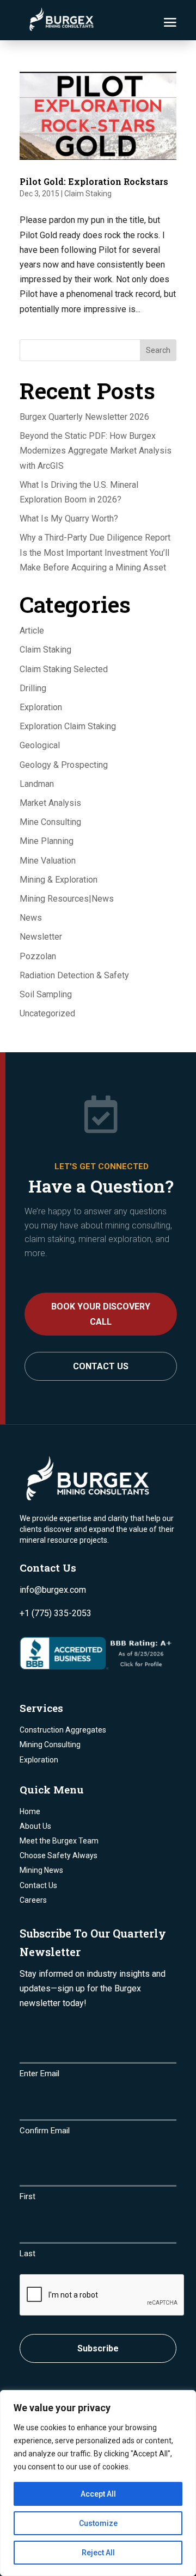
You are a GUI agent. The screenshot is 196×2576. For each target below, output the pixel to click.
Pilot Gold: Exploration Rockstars (94, 181)
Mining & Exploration (59, 880)
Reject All (98, 2553)
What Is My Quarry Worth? (69, 519)
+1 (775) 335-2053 (56, 1613)
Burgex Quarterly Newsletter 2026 (84, 417)
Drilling (33, 688)
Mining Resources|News (67, 899)
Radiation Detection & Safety (74, 975)
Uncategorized (47, 1013)
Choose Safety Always (59, 1855)
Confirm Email (45, 2131)
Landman (37, 784)
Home (30, 1811)
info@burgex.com (53, 1590)
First (27, 2196)
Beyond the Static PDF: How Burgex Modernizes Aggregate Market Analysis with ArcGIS (96, 451)
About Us (35, 1826)
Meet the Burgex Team (59, 1841)
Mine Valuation (48, 861)
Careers (33, 1900)
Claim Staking (88, 194)
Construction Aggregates (63, 1730)
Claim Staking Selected (64, 669)
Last (27, 2254)
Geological (40, 745)
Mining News (41, 1870)
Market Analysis (50, 803)
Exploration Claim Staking (68, 726)
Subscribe (98, 2348)
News (31, 918)
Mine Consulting (50, 822)
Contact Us (101, 1366)
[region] (98, 2483)
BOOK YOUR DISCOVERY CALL (101, 1314)
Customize (98, 2523)
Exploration (41, 707)
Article (32, 631)
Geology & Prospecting (64, 765)
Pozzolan (38, 956)
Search (158, 350)
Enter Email (39, 2074)
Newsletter (41, 937)
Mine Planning (47, 841)
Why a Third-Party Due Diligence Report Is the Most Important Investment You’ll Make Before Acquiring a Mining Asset (95, 552)
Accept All (98, 2494)
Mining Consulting (50, 1745)
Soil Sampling (46, 994)
